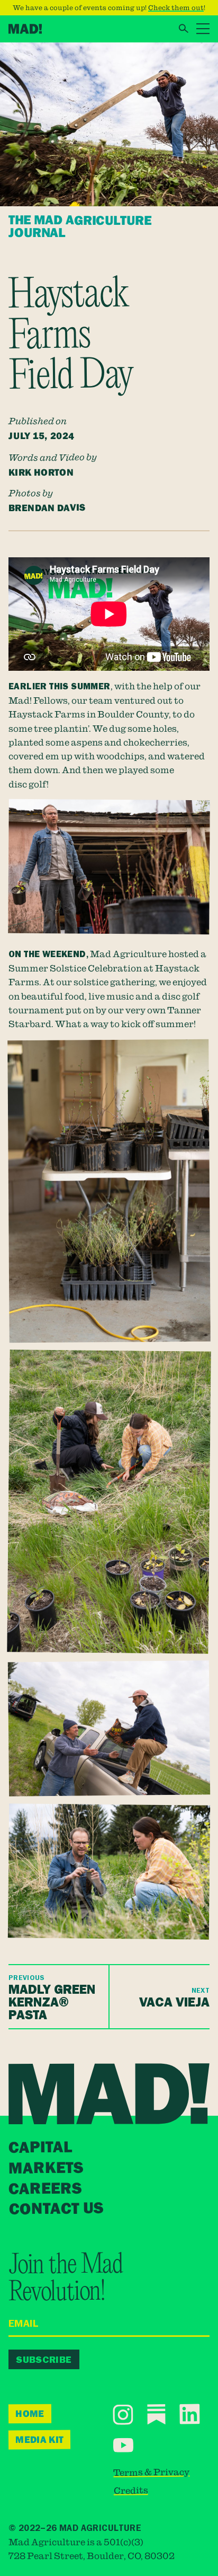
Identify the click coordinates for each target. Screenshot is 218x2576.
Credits (131, 2490)
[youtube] (123, 2445)
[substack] (156, 2415)
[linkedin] (190, 2414)
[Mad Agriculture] (25, 29)
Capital (40, 2148)
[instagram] (123, 2415)
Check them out (176, 7)
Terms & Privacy (151, 2472)
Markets (46, 2168)
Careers (45, 2189)
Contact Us (56, 2210)
